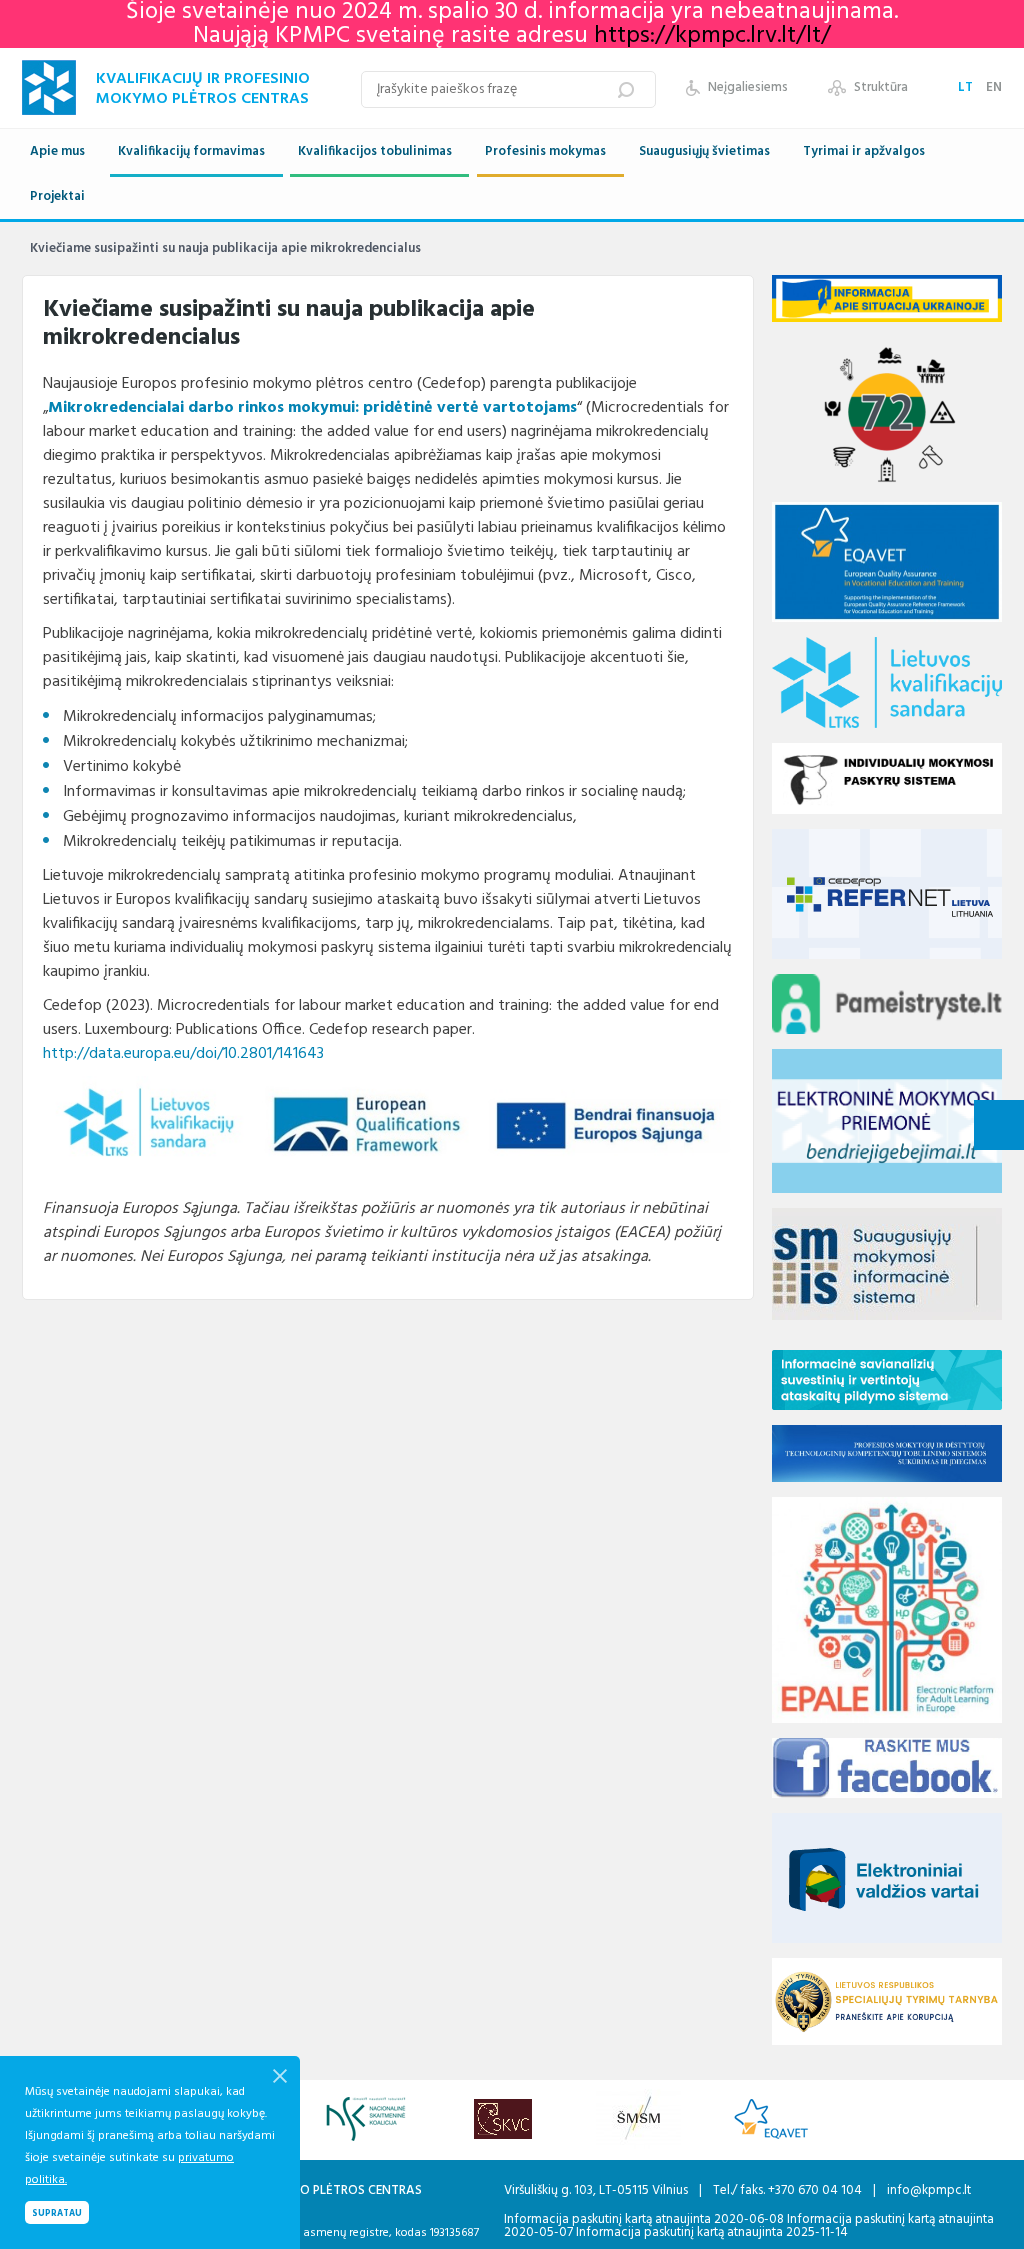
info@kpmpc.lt (929, 2190)
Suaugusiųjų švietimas (704, 151)
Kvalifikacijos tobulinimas (375, 151)
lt (967, 87)
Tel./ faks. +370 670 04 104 (789, 2190)
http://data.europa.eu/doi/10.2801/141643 (183, 1054)
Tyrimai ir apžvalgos (864, 151)
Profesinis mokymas (545, 151)
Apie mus (57, 151)
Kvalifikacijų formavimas (191, 151)
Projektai (57, 196)
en (994, 87)
